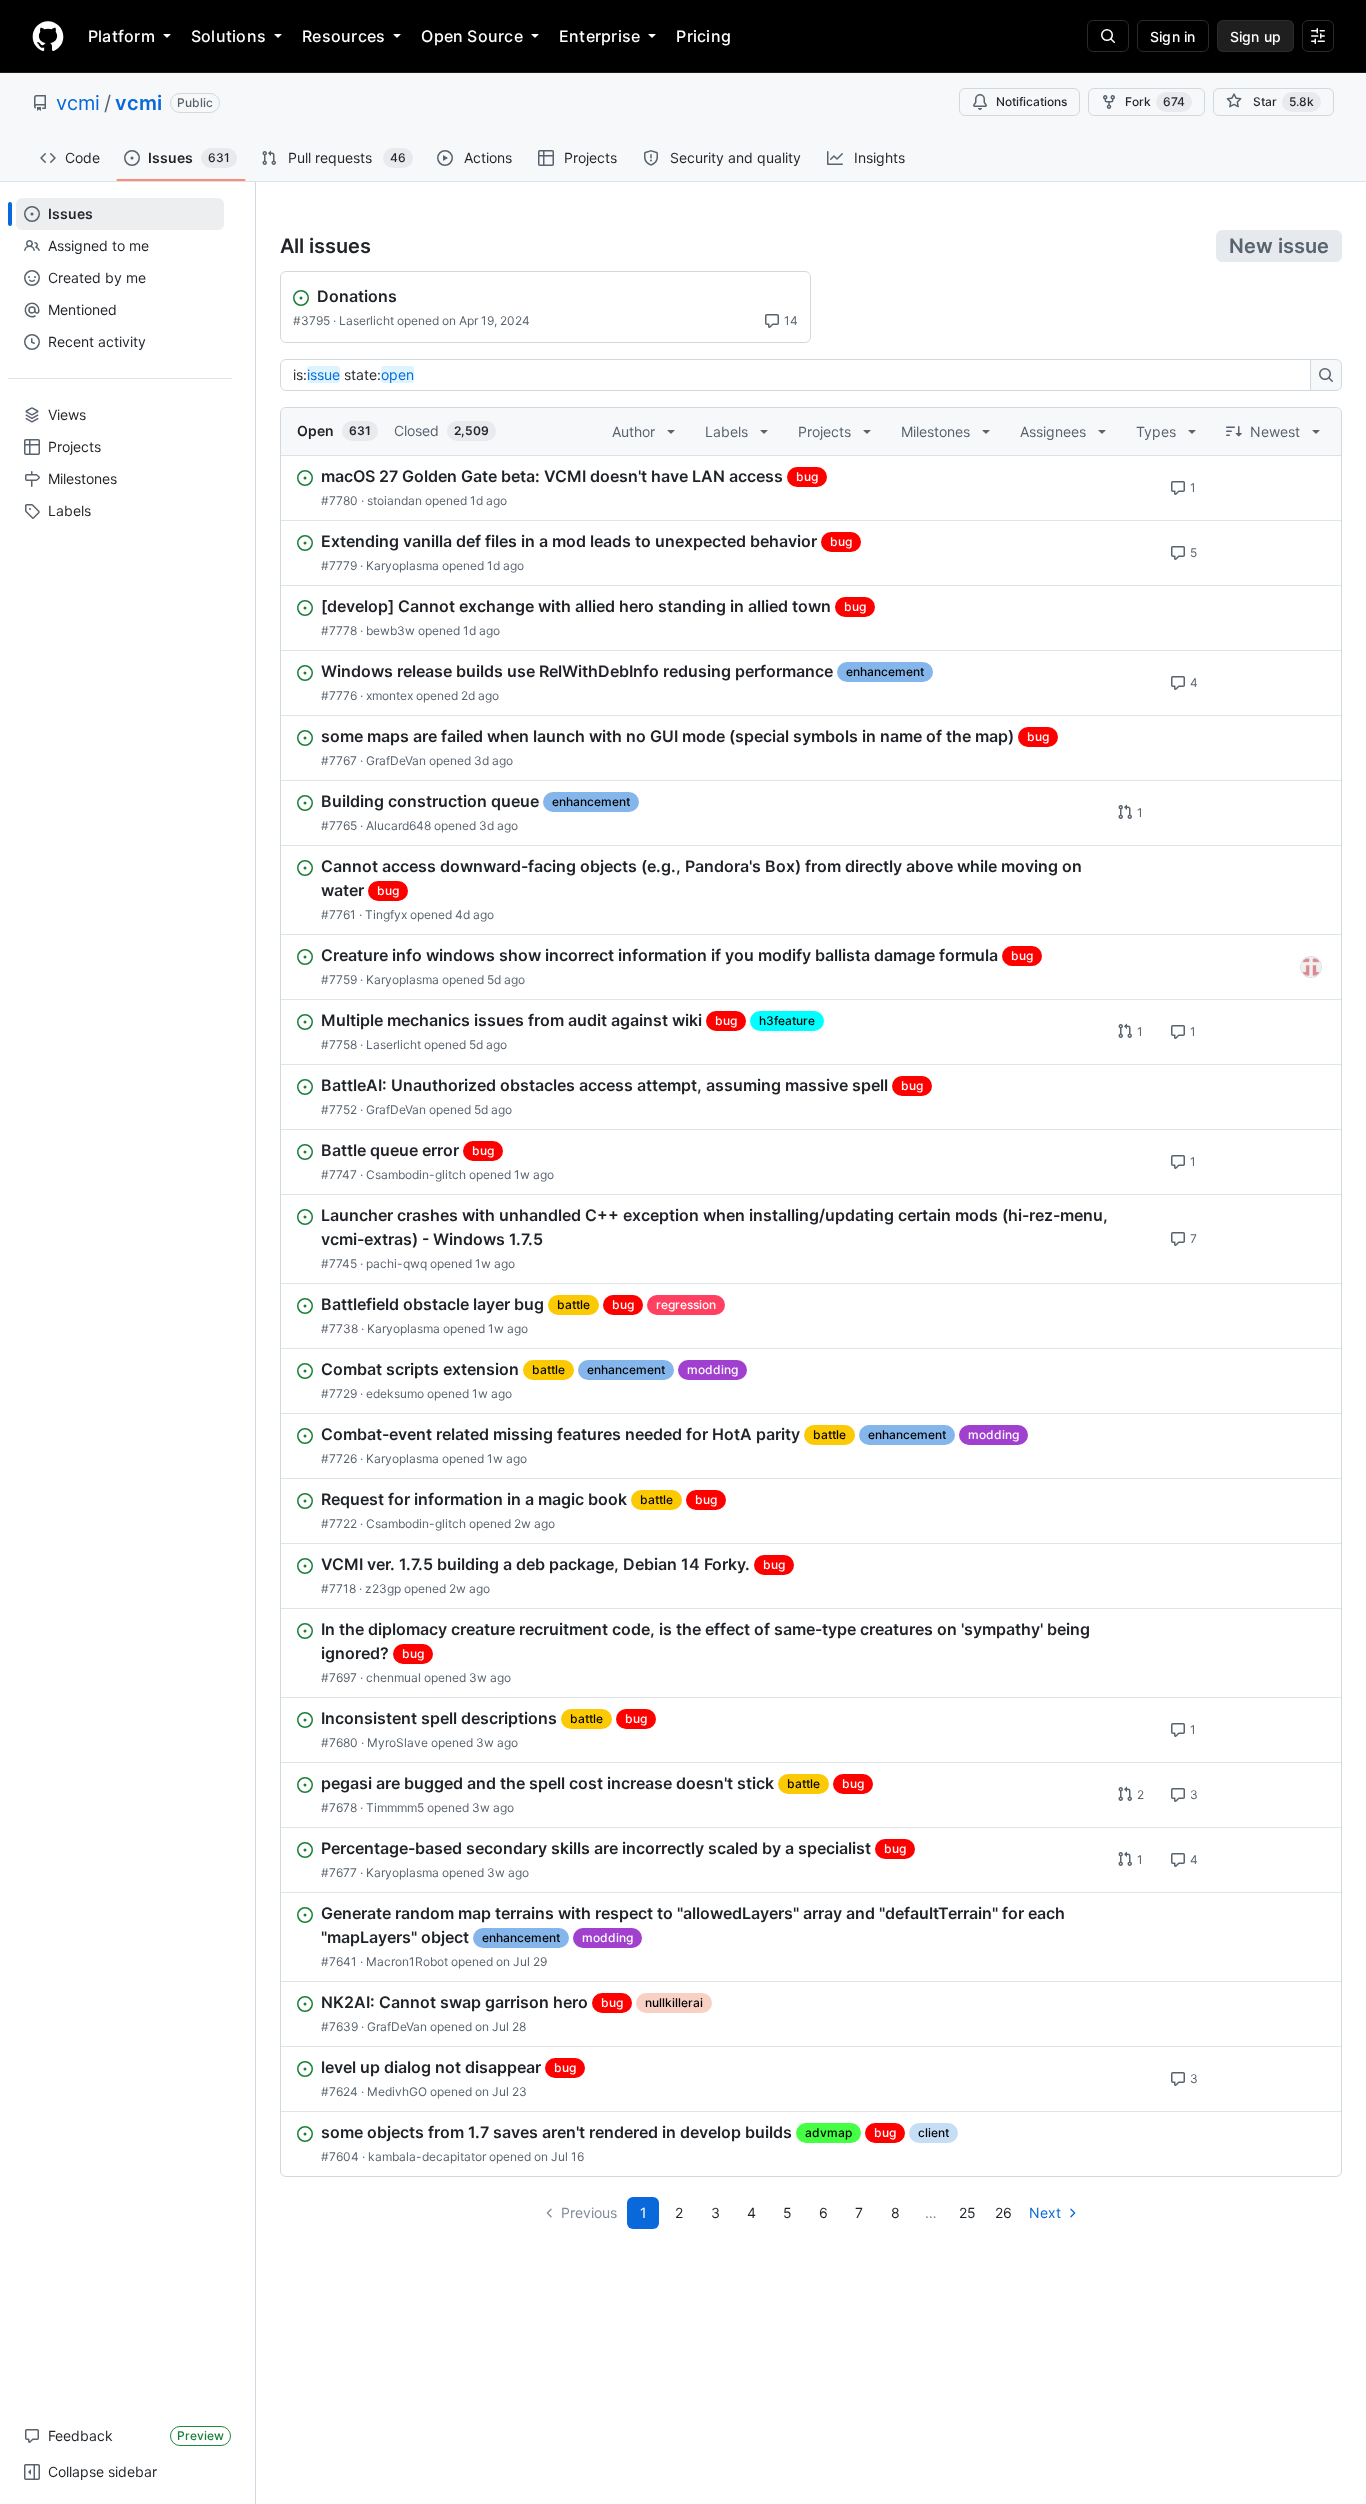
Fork (1155, 101)
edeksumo (395, 1393)
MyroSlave (397, 1742)
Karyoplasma (402, 565)
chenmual (393, 1677)
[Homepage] (48, 36)
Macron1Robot (407, 1961)
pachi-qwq (396, 1263)
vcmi (78, 103)
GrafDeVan (396, 760)
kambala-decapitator (427, 2156)
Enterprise (599, 36)
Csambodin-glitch (416, 1174)
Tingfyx (386, 914)
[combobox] (801, 375)
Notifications (1031, 101)
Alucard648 (398, 825)
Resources (343, 36)
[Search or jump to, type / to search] (1108, 36)
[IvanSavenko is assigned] (1311, 967)
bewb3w (390, 630)
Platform (121, 36)
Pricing (703, 36)
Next (1045, 2212)
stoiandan (394, 500)
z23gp (383, 1588)
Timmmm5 (395, 1807)
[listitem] (811, 488)
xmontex (389, 695)
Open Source (472, 36)
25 (967, 2212)
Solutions (228, 36)
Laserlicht (366, 320)
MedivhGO (397, 2091)
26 (1003, 2212)
